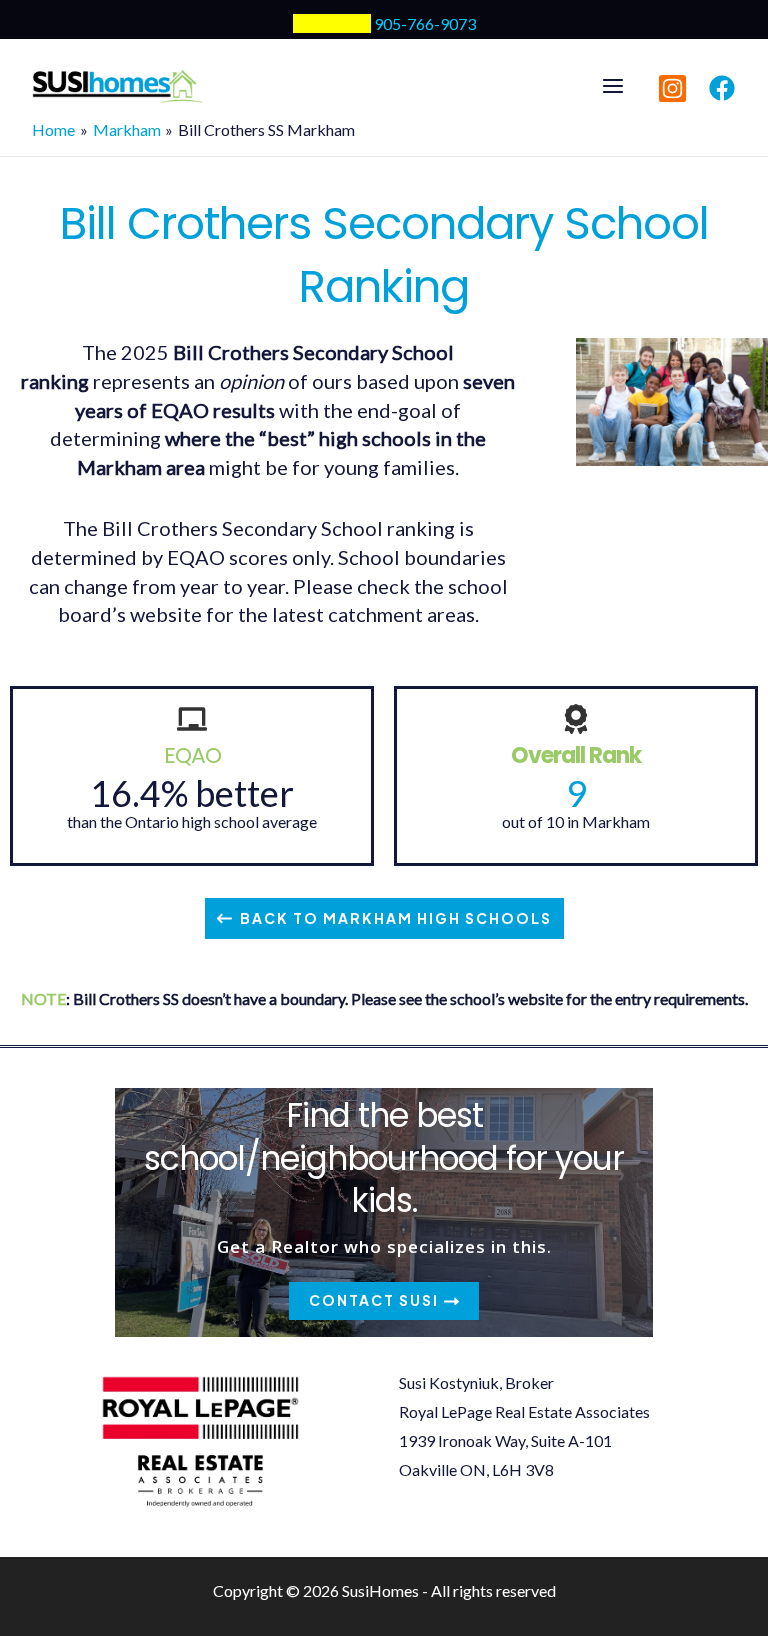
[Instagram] (672, 88)
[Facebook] (722, 88)
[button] (384, 919)
